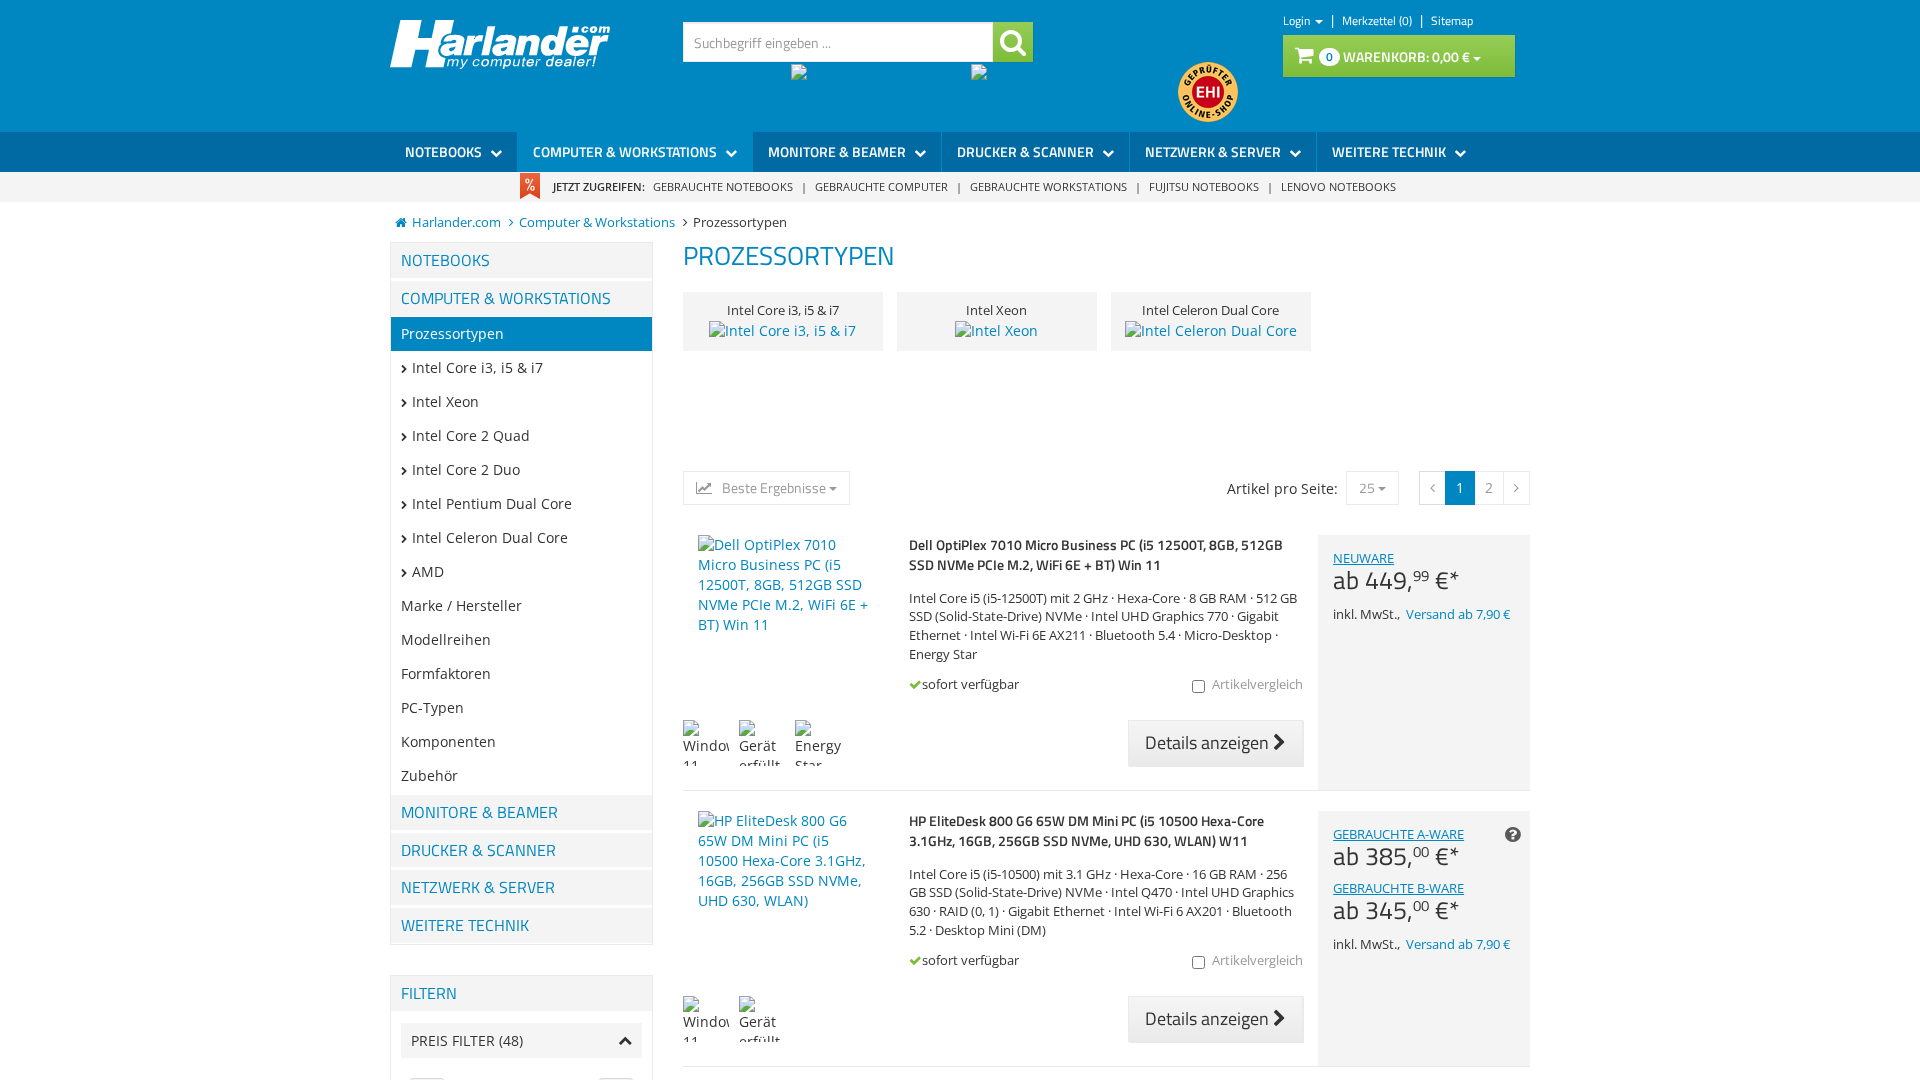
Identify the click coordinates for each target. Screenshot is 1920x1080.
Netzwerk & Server (1214, 151)
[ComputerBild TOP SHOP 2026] (1074, 92)
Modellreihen (446, 639)
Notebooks (445, 151)
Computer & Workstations (626, 151)
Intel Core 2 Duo (466, 469)
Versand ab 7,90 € (1458, 614)
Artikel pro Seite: (1282, 488)
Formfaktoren (446, 673)
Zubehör (429, 775)
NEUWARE (1396, 572)
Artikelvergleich (1257, 684)
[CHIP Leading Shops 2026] (881, 92)
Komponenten (448, 741)
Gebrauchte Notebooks (723, 186)
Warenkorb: (1398, 56)
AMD (428, 571)
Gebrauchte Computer (881, 186)
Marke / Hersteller (461, 605)
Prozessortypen (452, 333)
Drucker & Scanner (1027, 151)
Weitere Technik (1390, 151)
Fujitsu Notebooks (1204, 186)
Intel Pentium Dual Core (492, 503)
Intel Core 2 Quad (471, 435)
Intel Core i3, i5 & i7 (477, 367)
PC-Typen (432, 707)
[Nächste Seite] (1432, 488)
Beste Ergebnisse (774, 488)
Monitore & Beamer (838, 151)
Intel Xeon (445, 401)
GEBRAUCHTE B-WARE (1398, 902)
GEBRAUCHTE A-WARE (1398, 848)
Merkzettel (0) (1378, 20)
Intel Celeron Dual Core (490, 537)
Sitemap (1452, 20)
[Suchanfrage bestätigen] (1013, 42)
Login (1298, 20)
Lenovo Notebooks (1338, 186)
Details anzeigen (1209, 742)
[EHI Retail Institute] (1208, 92)
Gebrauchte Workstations (1048, 186)
